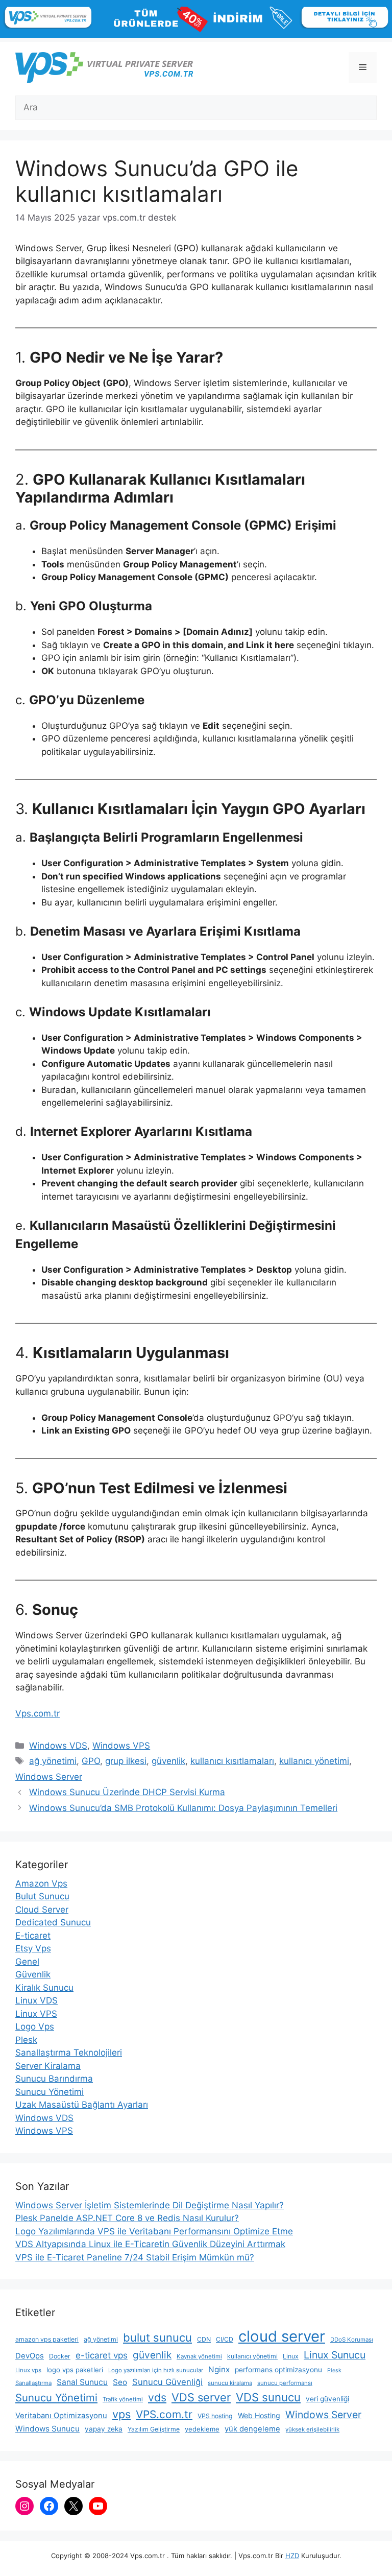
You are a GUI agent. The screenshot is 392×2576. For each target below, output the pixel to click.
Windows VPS (121, 1746)
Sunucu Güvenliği (167, 2382)
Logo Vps (35, 2026)
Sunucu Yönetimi (50, 2092)
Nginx (219, 2369)
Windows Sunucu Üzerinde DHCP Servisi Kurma (127, 1792)
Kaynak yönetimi (199, 2356)
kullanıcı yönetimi (314, 1761)
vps (121, 2414)
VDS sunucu (268, 2397)
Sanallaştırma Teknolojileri (69, 2053)
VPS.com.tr (164, 2414)
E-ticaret (33, 1936)
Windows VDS (58, 1746)
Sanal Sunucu (82, 2382)
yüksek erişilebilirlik (312, 2429)
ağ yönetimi (53, 1761)
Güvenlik (33, 1974)
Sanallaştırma (33, 2383)
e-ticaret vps (102, 2355)
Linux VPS (36, 2014)
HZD (292, 2556)
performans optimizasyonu (278, 2370)
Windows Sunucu (47, 2429)
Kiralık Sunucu (44, 1988)
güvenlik (168, 1761)
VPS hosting (215, 2416)
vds (157, 2398)
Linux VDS (36, 2000)
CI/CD (225, 2339)
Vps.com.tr (38, 1713)
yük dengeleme (252, 2429)
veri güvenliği (327, 2399)
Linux (291, 2356)
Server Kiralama (48, 2066)
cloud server (282, 2336)
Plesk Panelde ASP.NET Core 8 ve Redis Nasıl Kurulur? (127, 2218)
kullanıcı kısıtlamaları (232, 1761)
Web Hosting (259, 2415)
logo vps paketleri (75, 2370)
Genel (27, 1962)
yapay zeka (104, 2429)
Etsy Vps (33, 1948)
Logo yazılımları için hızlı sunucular (156, 2370)
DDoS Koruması (352, 2340)
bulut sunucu (157, 2338)
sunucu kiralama (230, 2383)
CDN (204, 2339)
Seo (120, 2382)
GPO (91, 1761)
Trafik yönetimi (123, 2399)
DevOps (30, 2356)
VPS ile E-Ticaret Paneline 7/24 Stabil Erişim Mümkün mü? (135, 2257)
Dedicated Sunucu (53, 1922)
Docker (60, 2356)
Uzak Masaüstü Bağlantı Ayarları (82, 2105)
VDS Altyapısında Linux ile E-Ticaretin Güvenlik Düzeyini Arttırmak (150, 2244)
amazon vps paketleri (47, 2339)
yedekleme (202, 2429)
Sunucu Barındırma (54, 2079)
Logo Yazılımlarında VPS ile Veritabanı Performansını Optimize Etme (154, 2231)
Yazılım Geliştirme (154, 2429)
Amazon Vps (41, 1883)
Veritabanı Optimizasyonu (61, 2416)
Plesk (26, 2040)
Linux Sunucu (335, 2355)
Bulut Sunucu (42, 1896)
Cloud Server (42, 1910)
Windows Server (49, 1777)
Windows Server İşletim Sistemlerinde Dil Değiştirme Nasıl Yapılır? (150, 2205)
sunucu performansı (285, 2383)
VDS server (201, 2397)
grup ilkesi (126, 1761)
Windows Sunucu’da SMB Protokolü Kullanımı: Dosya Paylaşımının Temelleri (183, 1808)
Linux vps (28, 2370)
